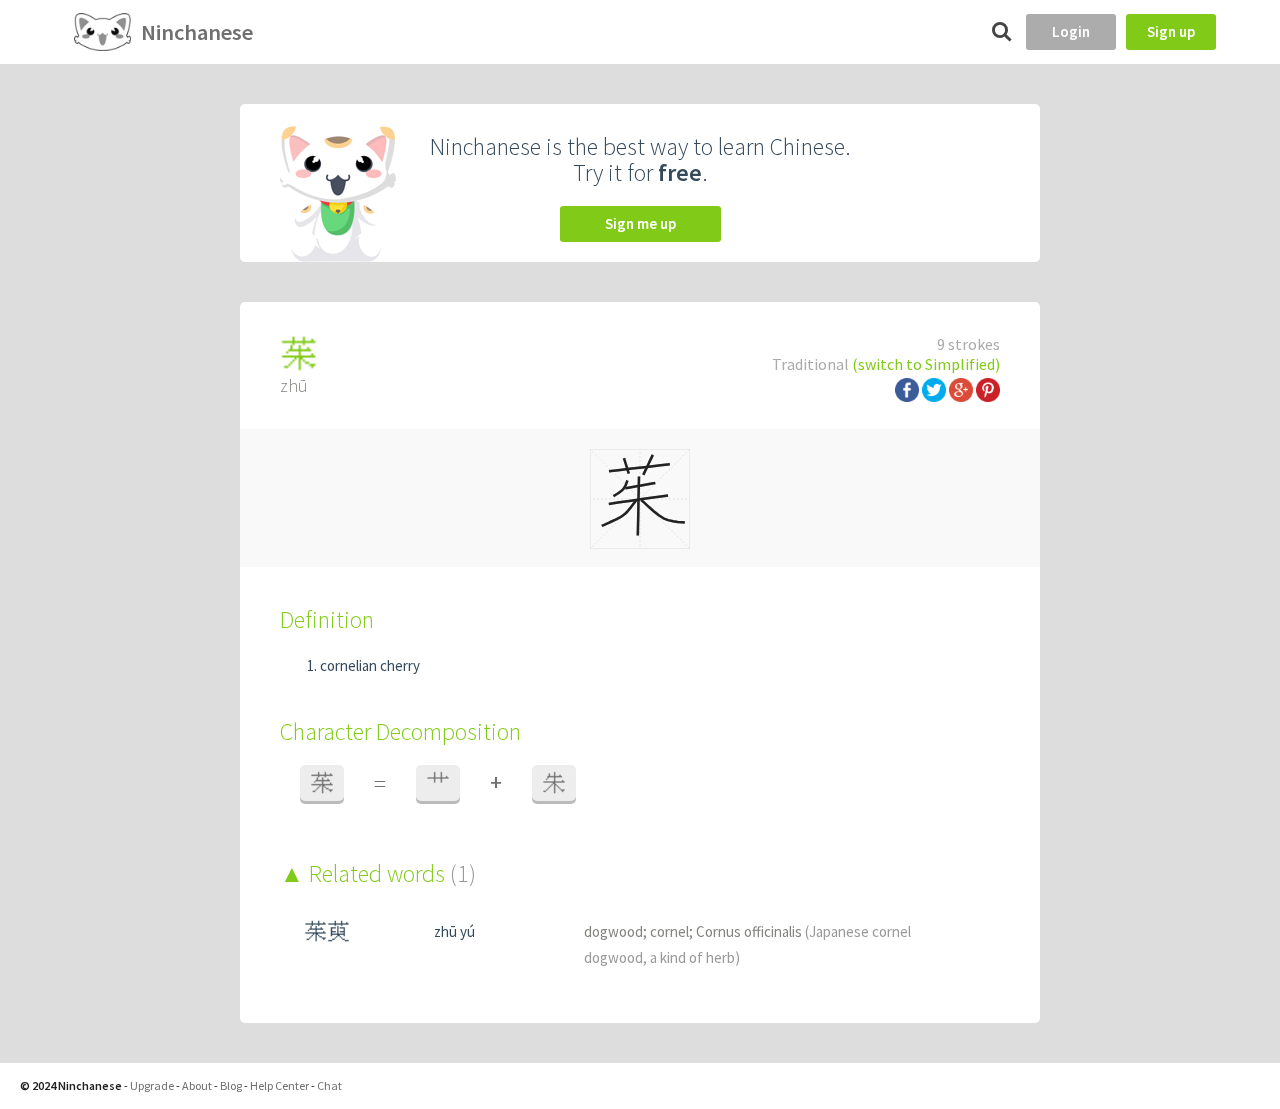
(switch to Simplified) (926, 364)
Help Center (279, 1085)
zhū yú (454, 931)
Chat (329, 1085)
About (197, 1085)
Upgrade (152, 1085)
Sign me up (640, 223)
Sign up (1171, 31)
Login (1071, 31)
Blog (231, 1085)
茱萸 (327, 931)
